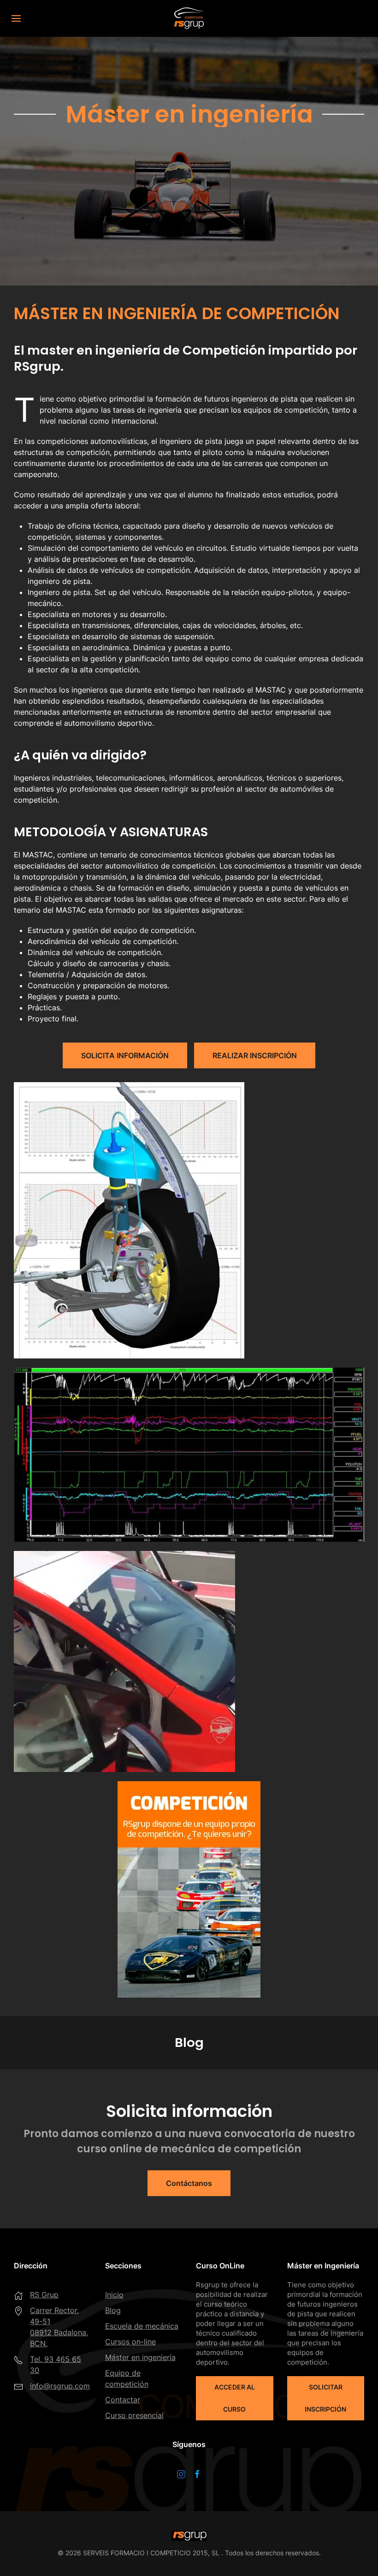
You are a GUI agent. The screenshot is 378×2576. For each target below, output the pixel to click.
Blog (113, 2310)
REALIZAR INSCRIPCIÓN (255, 1055)
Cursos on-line (130, 2342)
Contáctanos (189, 2183)
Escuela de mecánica (142, 2326)
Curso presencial (134, 2415)
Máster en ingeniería (140, 2357)
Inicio (114, 2295)
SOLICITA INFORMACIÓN (125, 1055)
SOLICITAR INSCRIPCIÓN (325, 2398)
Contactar (123, 2400)
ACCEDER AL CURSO (235, 2398)
